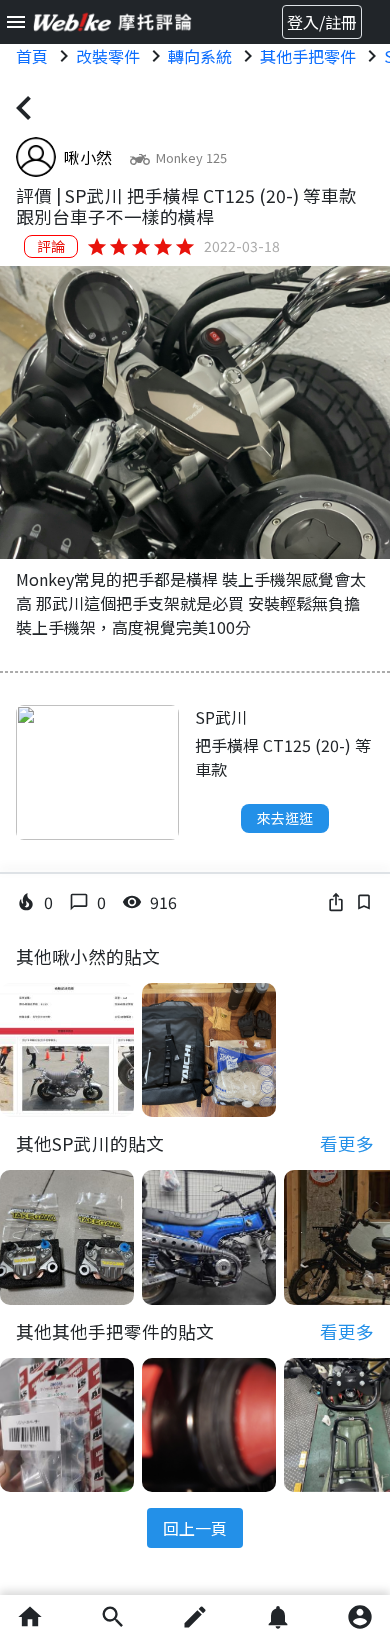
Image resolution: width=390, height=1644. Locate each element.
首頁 (32, 56)
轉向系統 (200, 56)
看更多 (347, 1143)
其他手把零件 (308, 56)
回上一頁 (195, 1528)
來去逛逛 (285, 818)
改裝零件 (108, 56)
